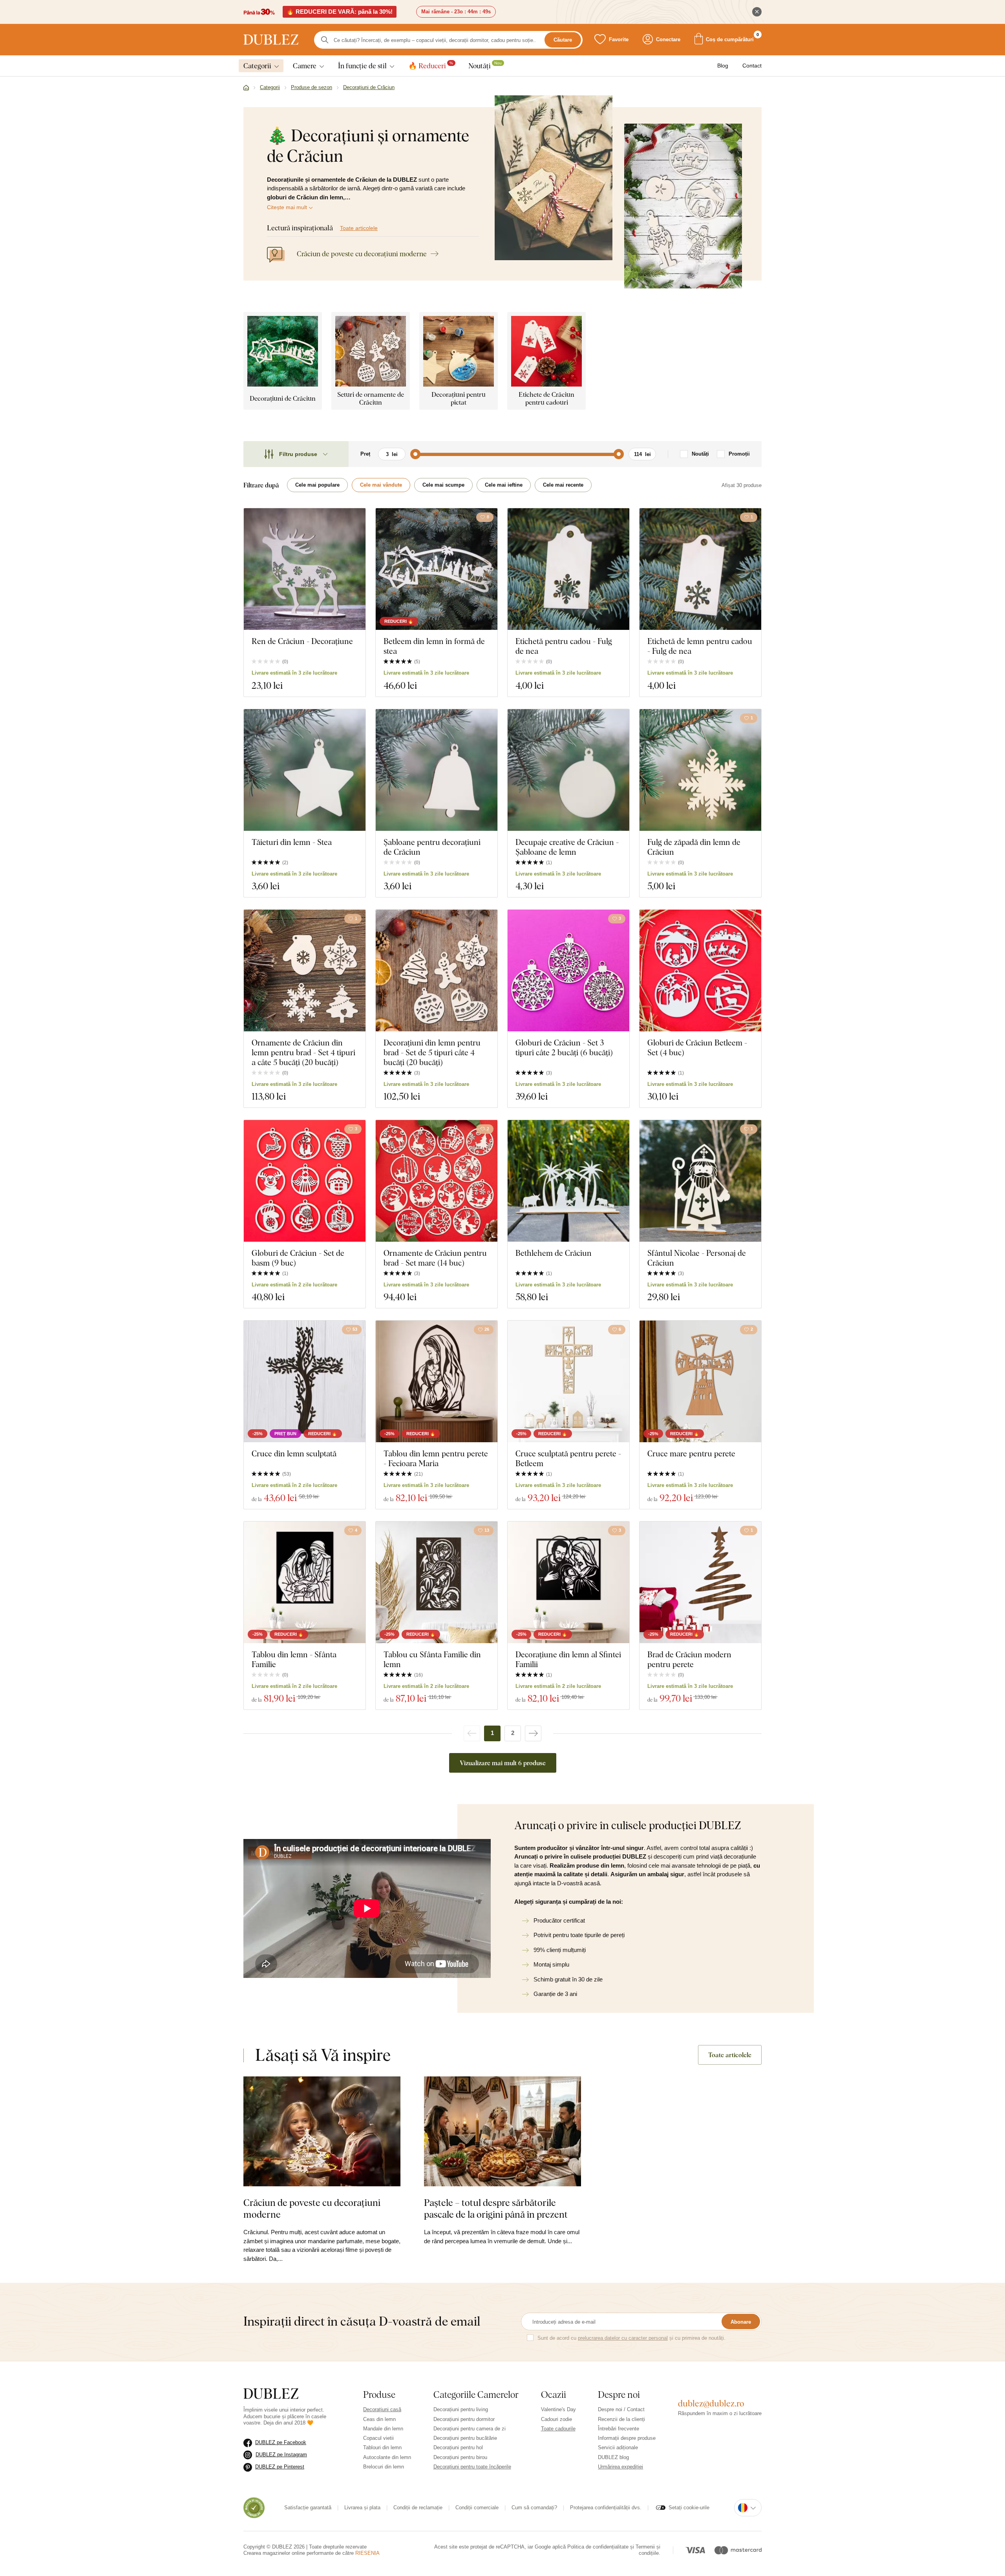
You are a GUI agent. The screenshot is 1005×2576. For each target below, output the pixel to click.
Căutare (563, 40)
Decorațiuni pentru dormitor (464, 2419)
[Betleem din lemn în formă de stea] (437, 569)
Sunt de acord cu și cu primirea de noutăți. (631, 2338)
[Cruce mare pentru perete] (700, 1381)
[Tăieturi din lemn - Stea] (305, 770)
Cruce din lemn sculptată (294, 1453)
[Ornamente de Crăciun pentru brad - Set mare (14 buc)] (437, 1181)
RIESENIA (367, 2553)
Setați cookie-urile (689, 2508)
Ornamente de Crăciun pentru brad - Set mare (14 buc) (435, 1258)
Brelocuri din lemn (384, 2467)
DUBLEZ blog (613, 2457)
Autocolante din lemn (387, 2457)
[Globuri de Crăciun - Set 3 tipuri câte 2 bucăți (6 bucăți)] (568, 971)
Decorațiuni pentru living (461, 2409)
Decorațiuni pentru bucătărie (465, 2438)
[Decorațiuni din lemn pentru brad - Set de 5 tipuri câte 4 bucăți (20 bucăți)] (437, 971)
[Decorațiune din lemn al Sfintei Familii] (568, 1582)
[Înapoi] (472, 1733)
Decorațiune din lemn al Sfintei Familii (568, 1659)
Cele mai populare (317, 485)
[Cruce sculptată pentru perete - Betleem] (568, 1381)
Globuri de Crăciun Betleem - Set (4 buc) (697, 1047)
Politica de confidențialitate (598, 2547)
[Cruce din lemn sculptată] (305, 1381)
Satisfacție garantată (308, 2508)
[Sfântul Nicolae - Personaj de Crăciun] (700, 1181)
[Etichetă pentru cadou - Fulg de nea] (568, 569)
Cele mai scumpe (443, 485)
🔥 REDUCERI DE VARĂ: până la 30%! (340, 12)
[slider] (415, 454)
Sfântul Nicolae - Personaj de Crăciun (697, 1258)
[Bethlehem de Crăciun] (568, 1181)
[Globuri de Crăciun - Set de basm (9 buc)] (305, 1181)
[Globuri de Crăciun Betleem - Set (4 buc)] (700, 971)
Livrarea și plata (362, 2508)
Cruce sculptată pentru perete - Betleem (568, 1458)
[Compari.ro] (254, 2508)
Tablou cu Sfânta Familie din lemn (432, 1659)
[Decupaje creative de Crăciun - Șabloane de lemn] (568, 770)
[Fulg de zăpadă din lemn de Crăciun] (700, 770)
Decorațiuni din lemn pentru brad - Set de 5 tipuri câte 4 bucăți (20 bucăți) (432, 1052)
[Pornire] (246, 88)
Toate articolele (359, 228)
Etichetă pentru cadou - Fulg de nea (564, 646)
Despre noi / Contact (621, 2409)
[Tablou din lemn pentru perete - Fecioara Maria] (437, 1381)
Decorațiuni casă (382, 2409)
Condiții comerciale (477, 2508)
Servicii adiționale (618, 2447)
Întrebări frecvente (619, 2429)
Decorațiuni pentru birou (460, 2457)
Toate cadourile (558, 2429)
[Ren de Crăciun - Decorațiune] (305, 569)
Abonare (741, 2322)
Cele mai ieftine (504, 485)
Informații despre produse (627, 2438)
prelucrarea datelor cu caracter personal (623, 2338)
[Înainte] (533, 1733)
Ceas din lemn (379, 2419)
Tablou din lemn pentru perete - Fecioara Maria (436, 1458)
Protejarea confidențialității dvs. (606, 2508)
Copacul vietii (378, 2438)
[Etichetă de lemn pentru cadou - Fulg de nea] (700, 569)
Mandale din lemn (383, 2429)
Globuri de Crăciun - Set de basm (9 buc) (298, 1258)
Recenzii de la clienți (621, 2419)
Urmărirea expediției (620, 2467)
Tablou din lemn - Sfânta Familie (294, 1659)
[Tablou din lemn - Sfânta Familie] (305, 1582)
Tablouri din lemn (382, 2447)
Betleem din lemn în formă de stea (434, 646)
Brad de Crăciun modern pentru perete (689, 1659)
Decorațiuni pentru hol (458, 2447)
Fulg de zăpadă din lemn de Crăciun (694, 847)
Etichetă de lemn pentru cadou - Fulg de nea (700, 646)
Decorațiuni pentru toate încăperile (472, 2467)
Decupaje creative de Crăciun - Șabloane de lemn (567, 847)
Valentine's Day (558, 2409)
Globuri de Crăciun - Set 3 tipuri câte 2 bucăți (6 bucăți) (564, 1047)
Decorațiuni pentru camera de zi (470, 2429)
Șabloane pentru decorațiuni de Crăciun (432, 847)
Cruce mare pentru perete (691, 1453)
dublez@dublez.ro (711, 2403)
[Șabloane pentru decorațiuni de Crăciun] (437, 770)
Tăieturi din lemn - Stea (292, 842)
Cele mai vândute (381, 485)
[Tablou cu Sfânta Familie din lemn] (437, 1582)
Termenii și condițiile (648, 2550)
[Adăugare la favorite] (355, 517)
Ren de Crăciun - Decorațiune (302, 641)
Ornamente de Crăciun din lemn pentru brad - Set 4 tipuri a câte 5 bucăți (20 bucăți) (303, 1052)
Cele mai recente (563, 485)
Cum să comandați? (534, 2508)
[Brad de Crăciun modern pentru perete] (700, 1582)
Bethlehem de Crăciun (554, 1253)
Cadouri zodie (556, 2419)
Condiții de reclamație (418, 2508)
